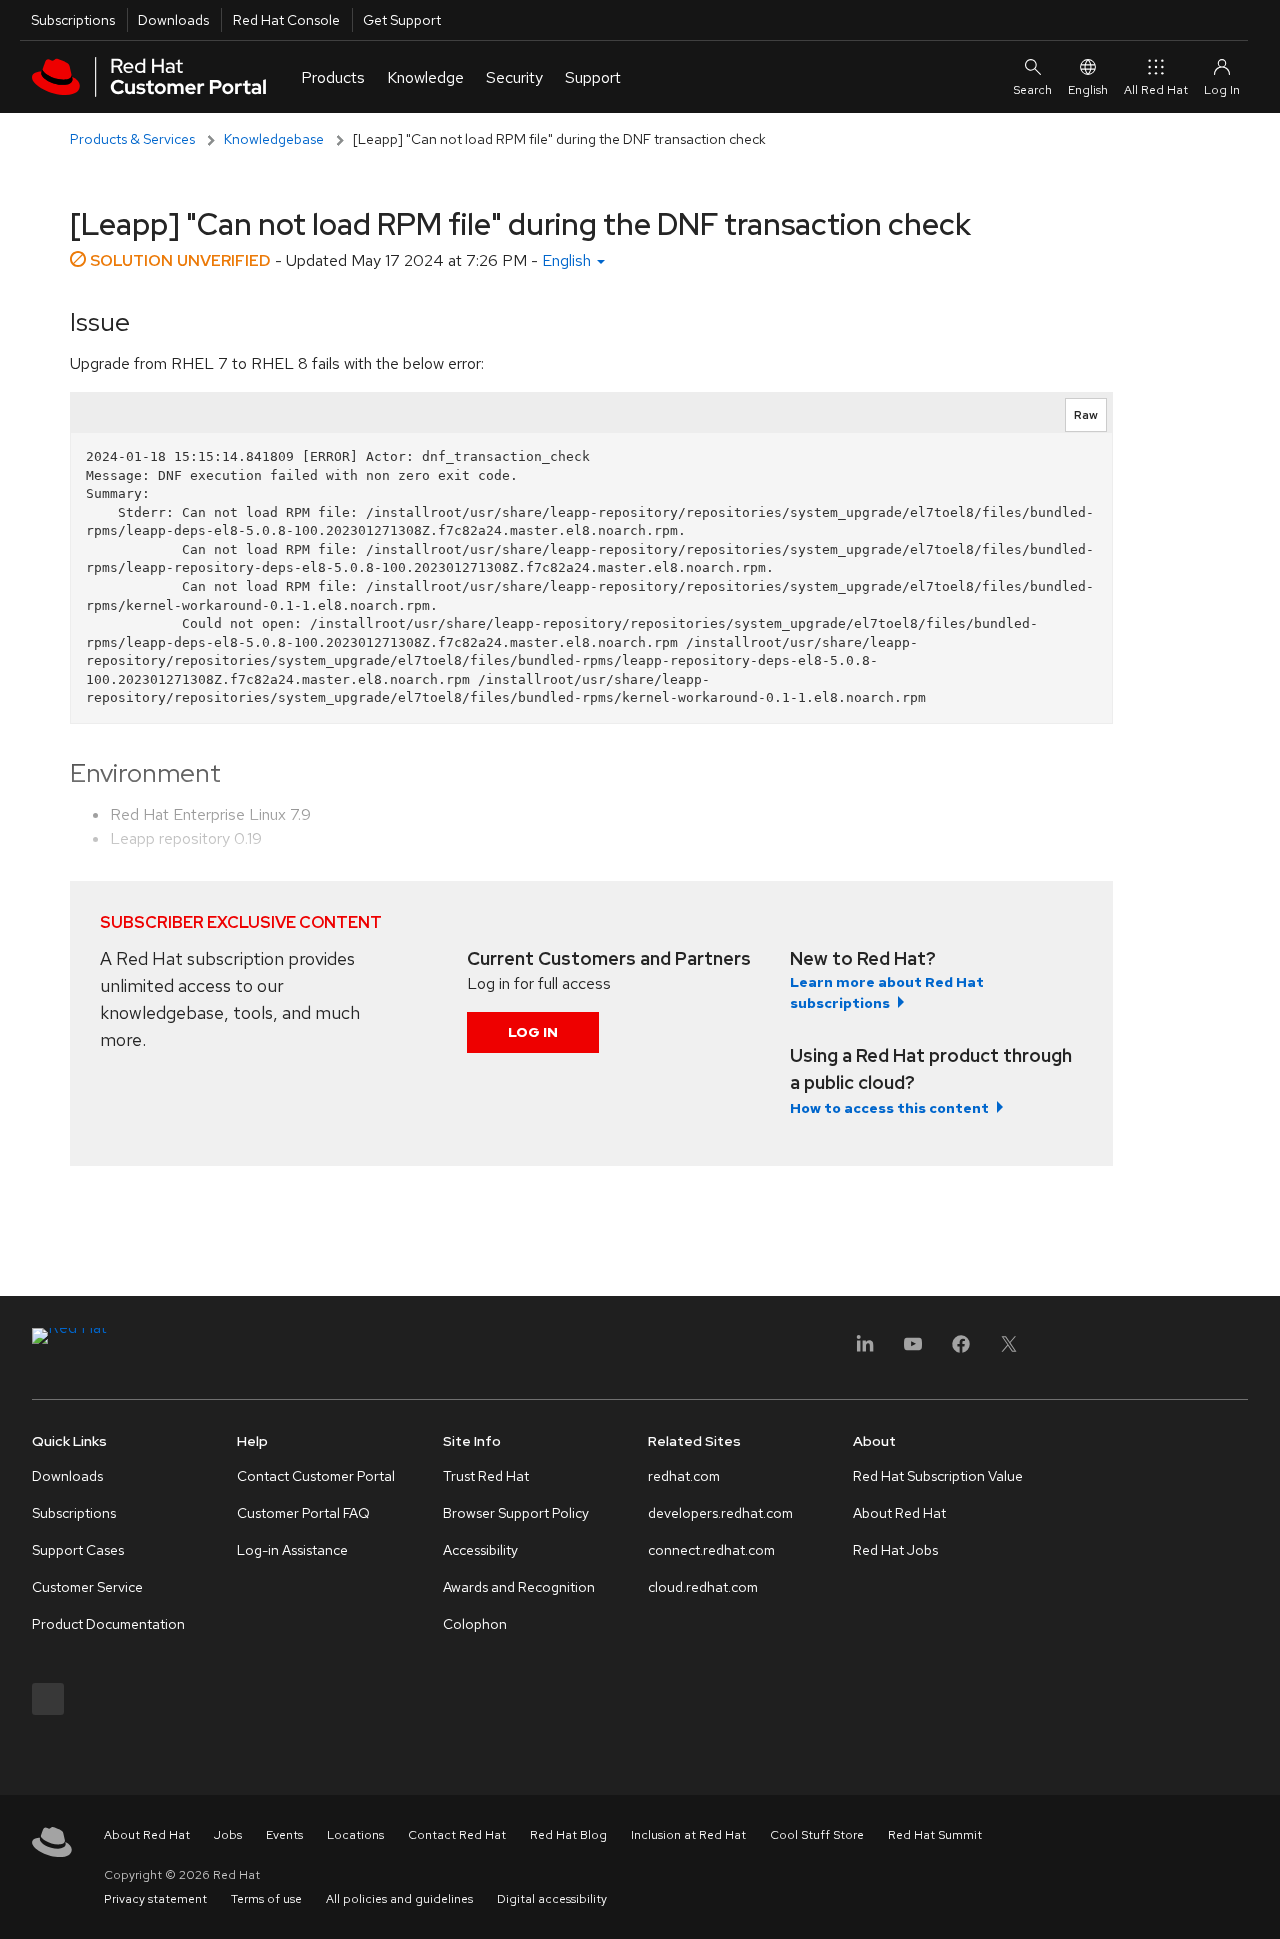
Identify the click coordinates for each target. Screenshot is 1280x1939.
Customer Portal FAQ (303, 1513)
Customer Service (87, 1587)
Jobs (228, 1835)
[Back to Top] (1258, 1902)
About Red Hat (899, 1513)
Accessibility (480, 1550)
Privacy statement (155, 1899)
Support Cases (78, 1550)
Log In (533, 1032)
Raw (1086, 415)
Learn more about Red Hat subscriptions (887, 992)
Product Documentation (108, 1624)
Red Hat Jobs (895, 1550)
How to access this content (889, 1108)
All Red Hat (1156, 90)
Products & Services (132, 139)
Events (284, 1835)
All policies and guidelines (399, 1899)
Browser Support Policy (516, 1513)
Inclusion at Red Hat (688, 1835)
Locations (355, 1835)
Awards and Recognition (519, 1587)
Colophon (475, 1624)
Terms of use (266, 1899)
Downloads (173, 20)
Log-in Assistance (292, 1550)
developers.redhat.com (720, 1513)
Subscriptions (73, 20)
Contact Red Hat (457, 1835)
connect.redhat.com (711, 1550)
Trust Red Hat (486, 1476)
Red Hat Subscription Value (938, 1476)
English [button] (568, 260)
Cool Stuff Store (817, 1835)
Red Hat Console (286, 20)
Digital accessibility (552, 1899)
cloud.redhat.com (703, 1587)
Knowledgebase (274, 139)
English (1088, 90)
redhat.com (684, 1476)
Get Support (402, 20)
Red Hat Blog (568, 1835)
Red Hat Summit (935, 1835)
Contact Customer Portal (316, 1476)
